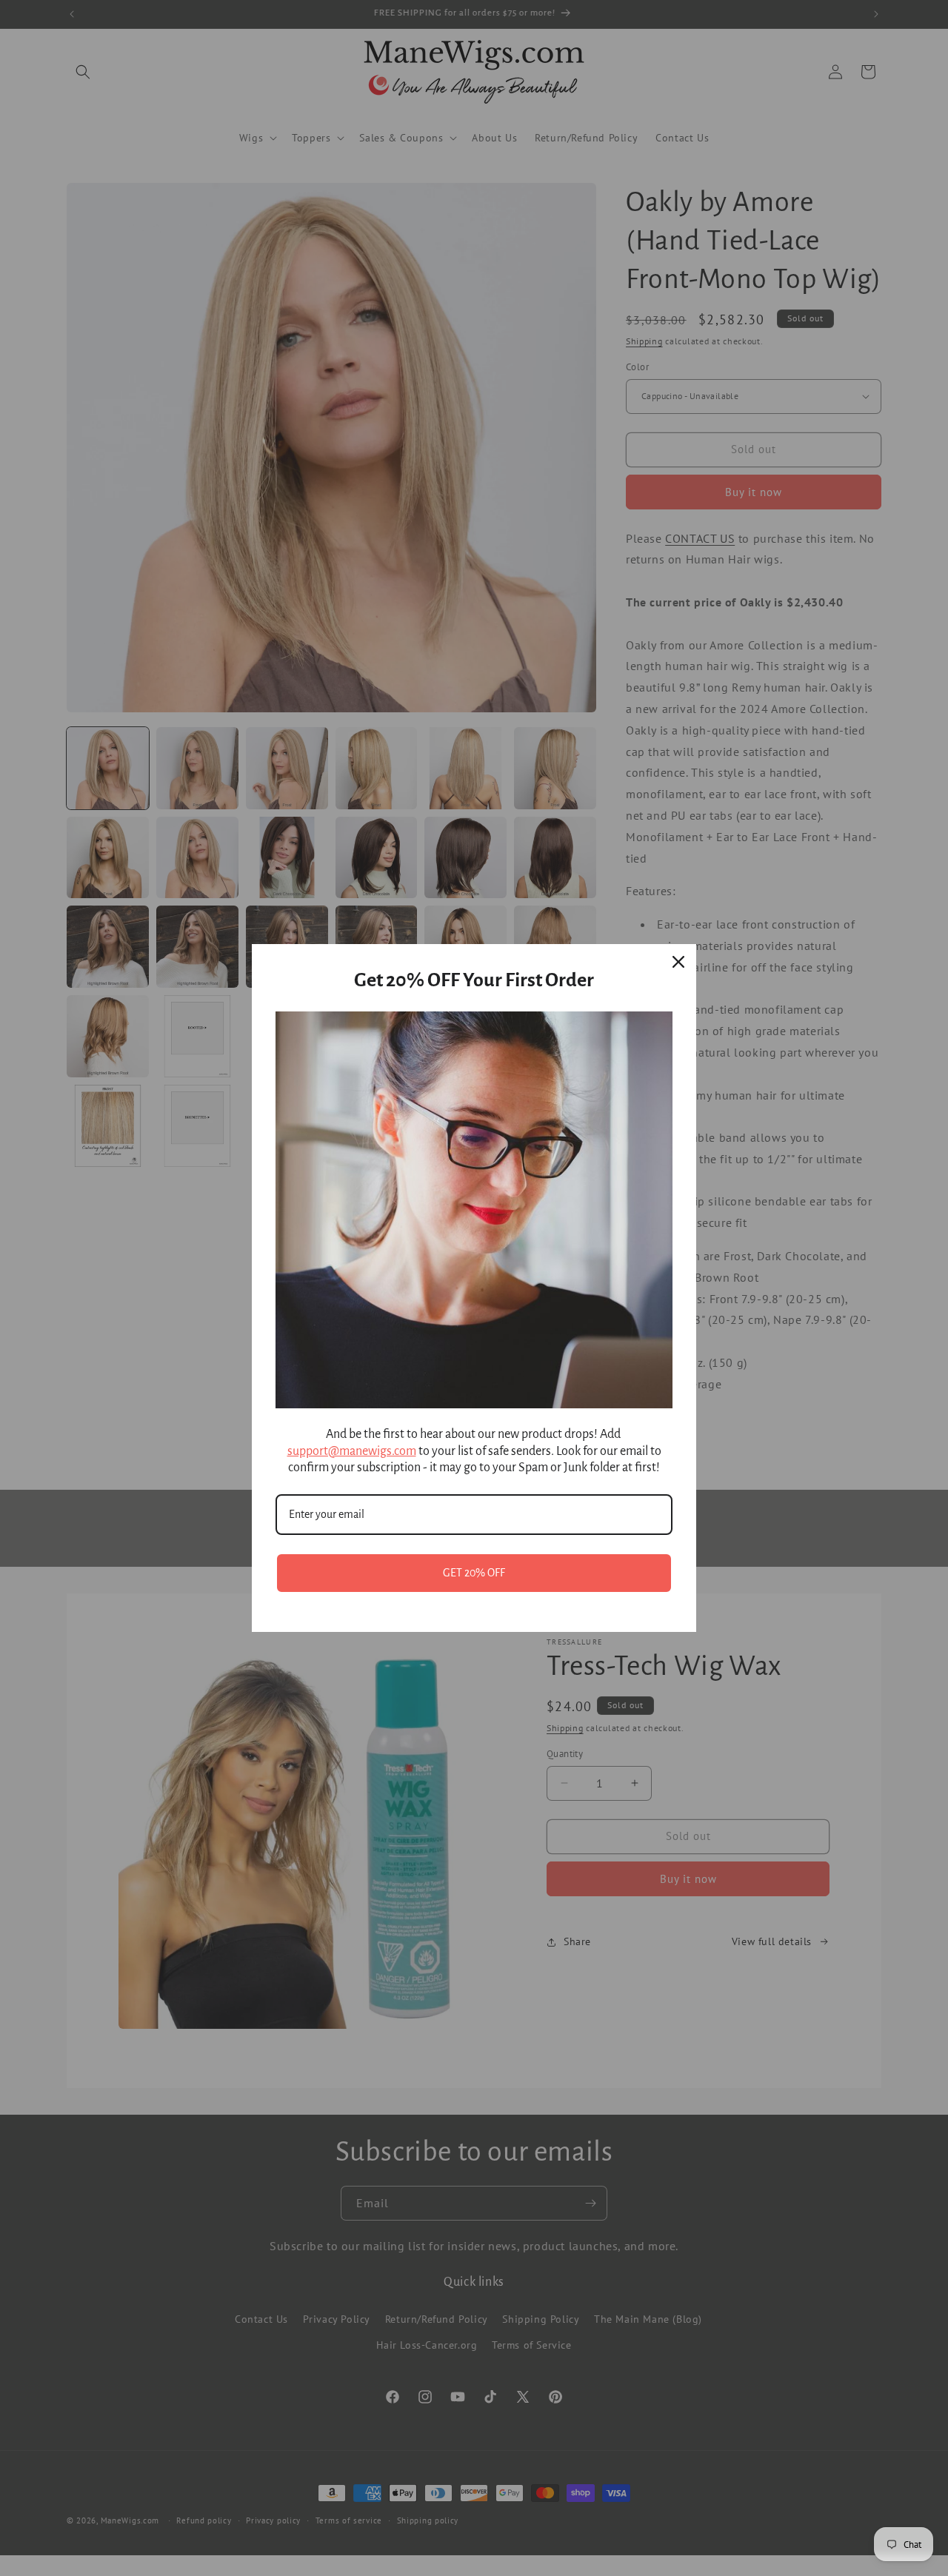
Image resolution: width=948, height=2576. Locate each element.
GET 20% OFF (474, 1573)
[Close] (678, 962)
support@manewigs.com (352, 1451)
